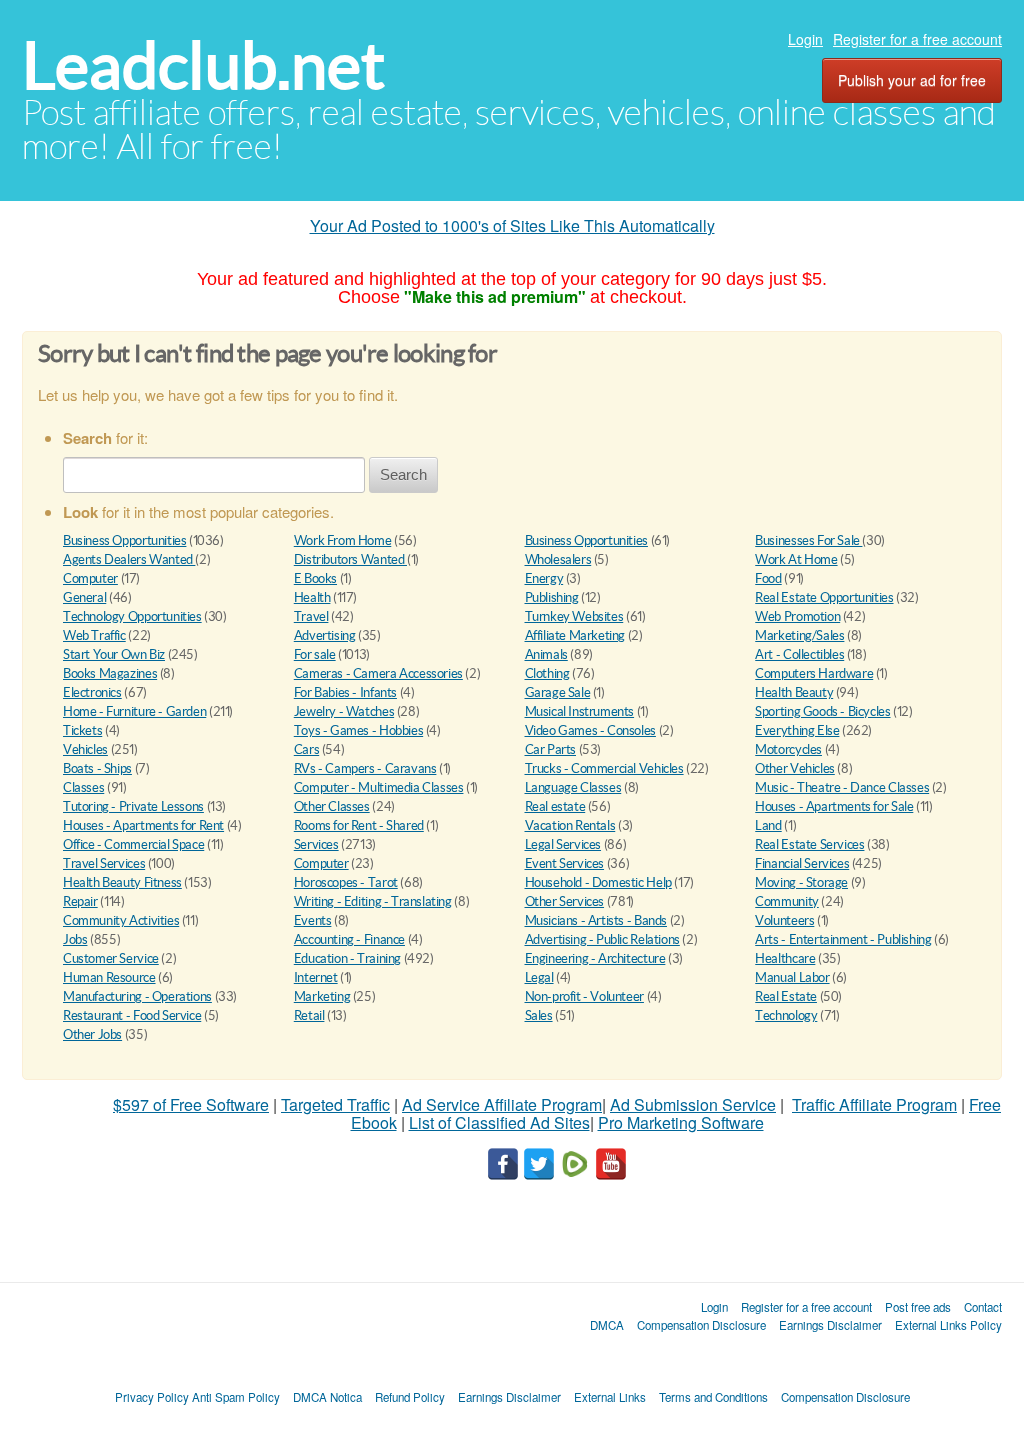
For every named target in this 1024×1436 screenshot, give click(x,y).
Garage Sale (558, 692)
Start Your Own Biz (114, 654)
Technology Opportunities (132, 616)
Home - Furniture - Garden (134, 711)
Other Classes (332, 806)
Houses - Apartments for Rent (143, 825)
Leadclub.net (203, 65)
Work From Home (343, 540)
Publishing (552, 597)
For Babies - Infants (345, 692)
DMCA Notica (327, 1397)
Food (768, 578)
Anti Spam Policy (236, 1397)
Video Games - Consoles (590, 730)
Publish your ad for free (912, 80)
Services (316, 844)
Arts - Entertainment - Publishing (843, 939)
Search (403, 474)
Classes (83, 787)
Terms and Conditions (713, 1397)
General (84, 597)
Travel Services (104, 863)
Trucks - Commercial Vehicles (604, 768)
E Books (315, 578)
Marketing (322, 996)
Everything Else (797, 730)
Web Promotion (797, 616)
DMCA (607, 1325)
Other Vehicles (795, 768)
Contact (983, 1307)
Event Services (565, 863)
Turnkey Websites (574, 616)
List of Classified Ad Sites (499, 1122)
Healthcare (785, 958)
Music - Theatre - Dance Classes (842, 787)
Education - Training (347, 958)
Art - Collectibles (799, 654)
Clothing (547, 673)
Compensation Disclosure (701, 1325)
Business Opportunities (124, 540)
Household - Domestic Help (598, 882)
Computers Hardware (814, 673)
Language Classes (573, 787)
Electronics (92, 692)
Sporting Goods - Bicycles (822, 711)
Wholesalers (558, 559)
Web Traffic (94, 635)
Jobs (75, 939)
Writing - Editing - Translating (373, 901)
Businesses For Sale (808, 540)
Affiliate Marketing (575, 635)
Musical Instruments (580, 711)
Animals (546, 654)
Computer (90, 578)
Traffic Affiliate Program (874, 1104)
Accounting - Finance (349, 939)
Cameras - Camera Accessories (378, 673)
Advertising (325, 635)
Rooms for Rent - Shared (359, 825)
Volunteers (784, 920)
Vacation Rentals (570, 825)
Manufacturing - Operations (137, 996)
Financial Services (802, 863)
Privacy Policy (152, 1397)
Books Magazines (110, 673)
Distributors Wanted (350, 559)
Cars (306, 749)
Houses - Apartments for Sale (834, 806)
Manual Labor (792, 977)
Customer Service (111, 958)
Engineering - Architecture (595, 958)
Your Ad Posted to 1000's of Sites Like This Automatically (512, 225)
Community (787, 901)
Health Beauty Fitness (122, 882)
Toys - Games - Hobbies (358, 730)
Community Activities (121, 920)
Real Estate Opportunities (824, 597)
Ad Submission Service (693, 1104)
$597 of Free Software (191, 1104)
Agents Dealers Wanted (129, 559)
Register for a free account (917, 39)
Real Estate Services (809, 844)
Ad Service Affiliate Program (502, 1104)
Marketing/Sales (799, 635)
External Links (610, 1397)
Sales (539, 1015)
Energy (544, 578)
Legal (539, 977)
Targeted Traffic (335, 1104)
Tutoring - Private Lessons (133, 806)
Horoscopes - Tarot (346, 882)
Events (313, 920)
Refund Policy (410, 1397)
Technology (786, 1015)
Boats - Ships (97, 768)
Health (312, 597)
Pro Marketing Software (681, 1122)
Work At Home (796, 559)
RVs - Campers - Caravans (365, 768)
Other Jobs (92, 1034)
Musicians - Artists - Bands (596, 920)
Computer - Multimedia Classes (379, 787)
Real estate (555, 806)
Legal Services (563, 844)
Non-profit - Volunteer (584, 996)
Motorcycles (788, 749)
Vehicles (85, 749)
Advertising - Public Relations (602, 939)
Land (768, 825)
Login (805, 39)
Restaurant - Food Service (132, 1015)
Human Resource (109, 977)
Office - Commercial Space (133, 844)
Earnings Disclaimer (830, 1325)
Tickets (82, 730)
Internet (316, 977)
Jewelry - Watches (344, 711)
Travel (311, 616)
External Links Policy (948, 1325)
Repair (80, 901)
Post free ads (918, 1307)
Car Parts (551, 749)
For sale (315, 654)
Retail (309, 1015)
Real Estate (786, 996)
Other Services (565, 901)
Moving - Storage (801, 882)
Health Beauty (794, 692)
